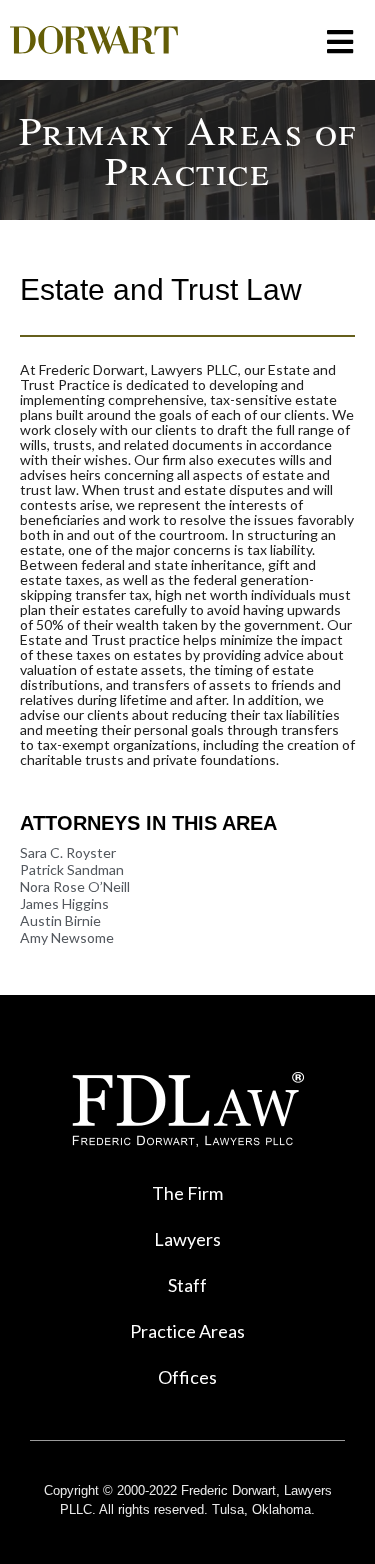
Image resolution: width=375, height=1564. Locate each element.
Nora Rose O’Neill (75, 886)
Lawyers (187, 1239)
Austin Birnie (60, 920)
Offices (187, 1377)
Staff (187, 1285)
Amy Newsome (67, 937)
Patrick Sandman (72, 869)
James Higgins (64, 903)
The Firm (187, 1193)
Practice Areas (187, 1331)
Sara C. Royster (68, 852)
